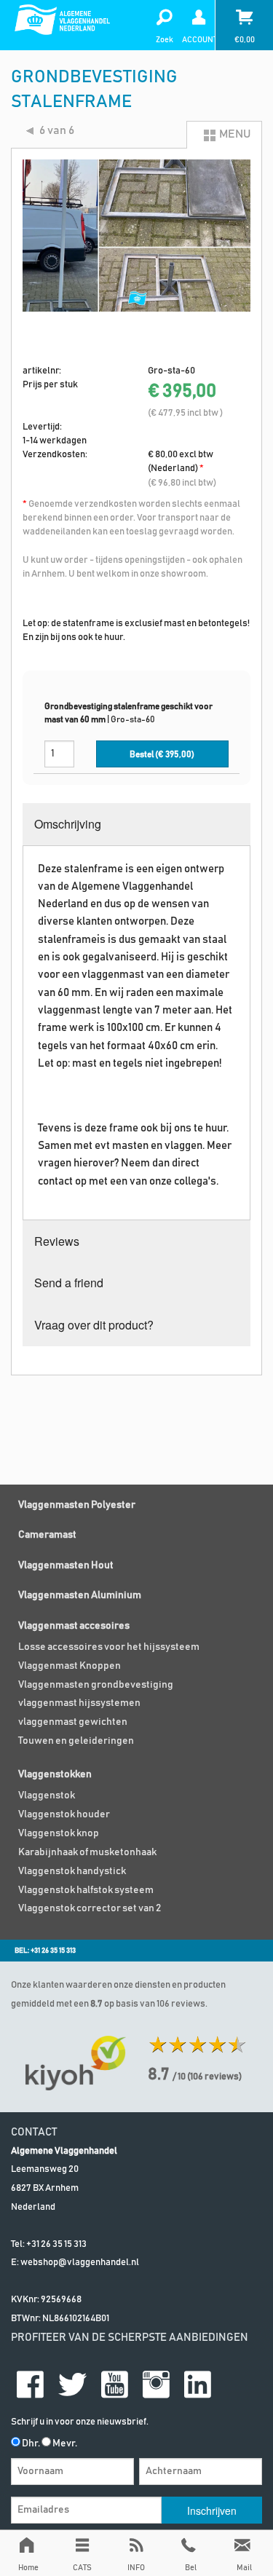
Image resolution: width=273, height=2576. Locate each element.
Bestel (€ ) (162, 755)
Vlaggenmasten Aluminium (80, 1595)
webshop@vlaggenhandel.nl (80, 2263)
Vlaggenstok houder (64, 1814)
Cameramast (47, 1535)
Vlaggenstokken (55, 1774)
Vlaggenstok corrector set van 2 (90, 1908)
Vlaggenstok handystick (72, 1871)
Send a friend (69, 1283)
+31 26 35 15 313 (56, 2244)
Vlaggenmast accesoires (74, 1626)
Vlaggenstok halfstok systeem (86, 1890)
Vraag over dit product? (94, 1325)
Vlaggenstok (47, 1795)
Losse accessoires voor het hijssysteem (109, 1647)
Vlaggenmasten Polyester (77, 1505)
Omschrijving (68, 824)
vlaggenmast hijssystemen (79, 1703)
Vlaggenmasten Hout (66, 1565)
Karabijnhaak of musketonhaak (87, 1852)
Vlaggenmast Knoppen (70, 1666)
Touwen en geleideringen (76, 1741)
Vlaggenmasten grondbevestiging (96, 1685)
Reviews (57, 1241)
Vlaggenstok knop (59, 1833)
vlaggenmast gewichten (73, 1722)
